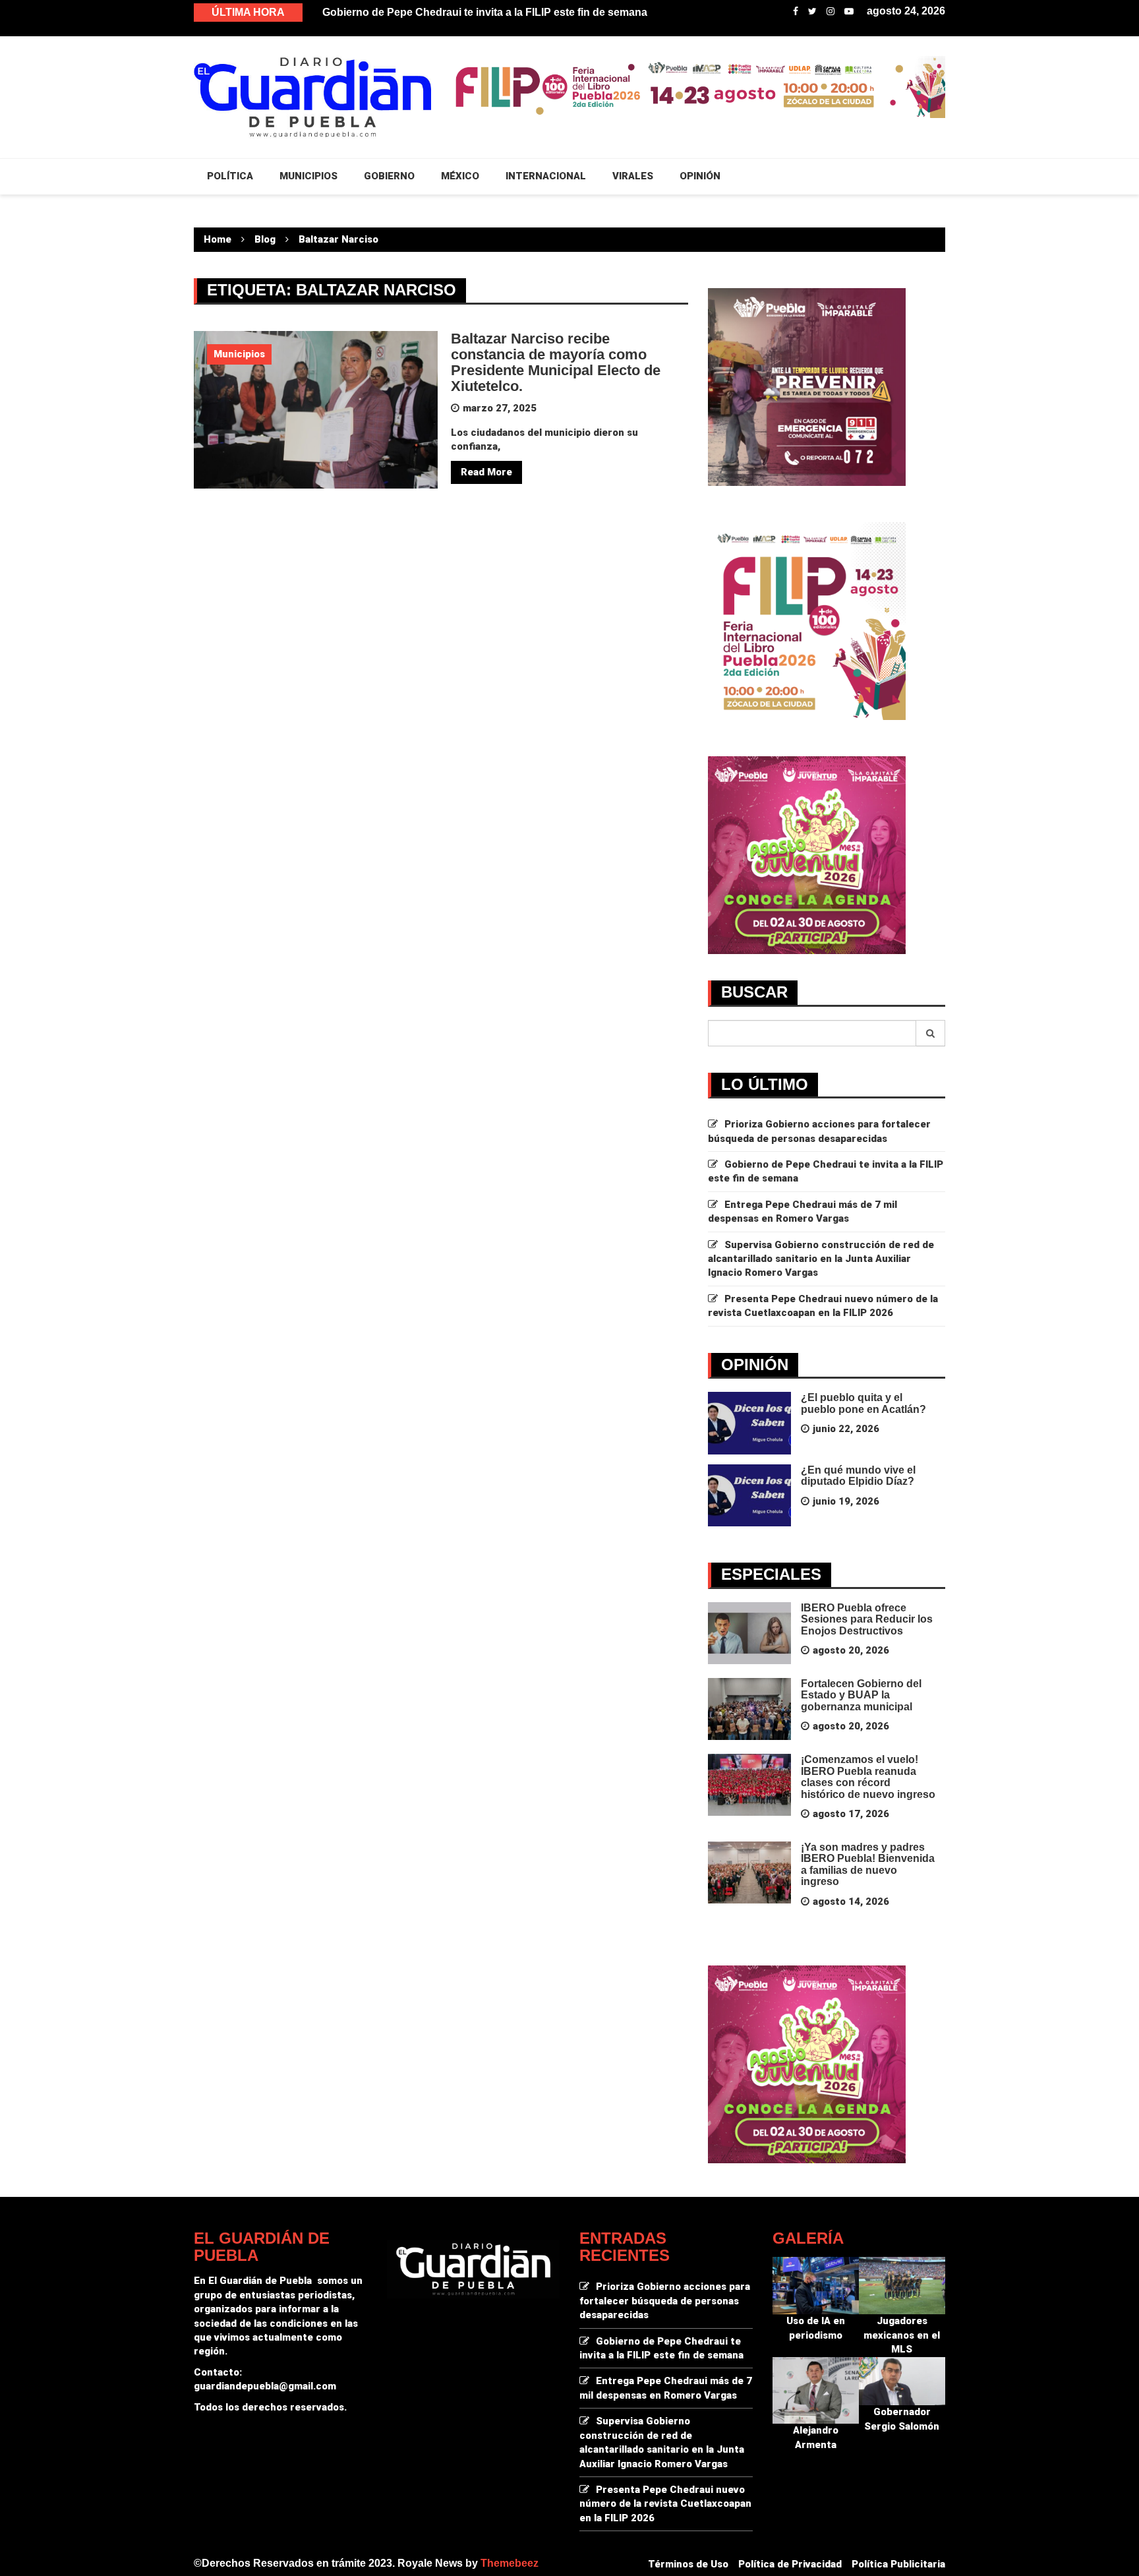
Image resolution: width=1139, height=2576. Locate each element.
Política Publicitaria (898, 2564)
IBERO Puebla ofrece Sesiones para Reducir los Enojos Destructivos (867, 1619)
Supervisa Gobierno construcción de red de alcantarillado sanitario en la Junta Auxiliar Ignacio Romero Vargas (821, 1259)
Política (230, 176)
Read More (486, 472)
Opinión (700, 176)
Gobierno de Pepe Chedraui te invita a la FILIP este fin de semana (485, 12)
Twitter (812, 11)
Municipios (308, 176)
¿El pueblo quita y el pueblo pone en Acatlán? (863, 1403)
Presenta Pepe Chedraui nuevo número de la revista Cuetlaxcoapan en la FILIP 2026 (665, 2504)
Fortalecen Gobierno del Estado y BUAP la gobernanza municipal (861, 1695)
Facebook (796, 11)
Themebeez (510, 2563)
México (460, 176)
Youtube (849, 11)
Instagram (831, 11)
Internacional (546, 176)
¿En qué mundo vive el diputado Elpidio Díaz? (858, 1476)
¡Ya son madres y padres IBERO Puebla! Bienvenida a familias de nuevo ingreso (868, 1865)
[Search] (931, 1033)
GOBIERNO (389, 176)
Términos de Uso (688, 2564)
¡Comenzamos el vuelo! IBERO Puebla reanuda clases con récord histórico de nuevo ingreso (868, 1777)
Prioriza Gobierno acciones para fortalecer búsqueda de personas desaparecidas (665, 2301)
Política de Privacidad (790, 2564)
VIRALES (633, 176)
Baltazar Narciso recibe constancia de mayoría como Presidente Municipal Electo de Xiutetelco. (556, 363)
